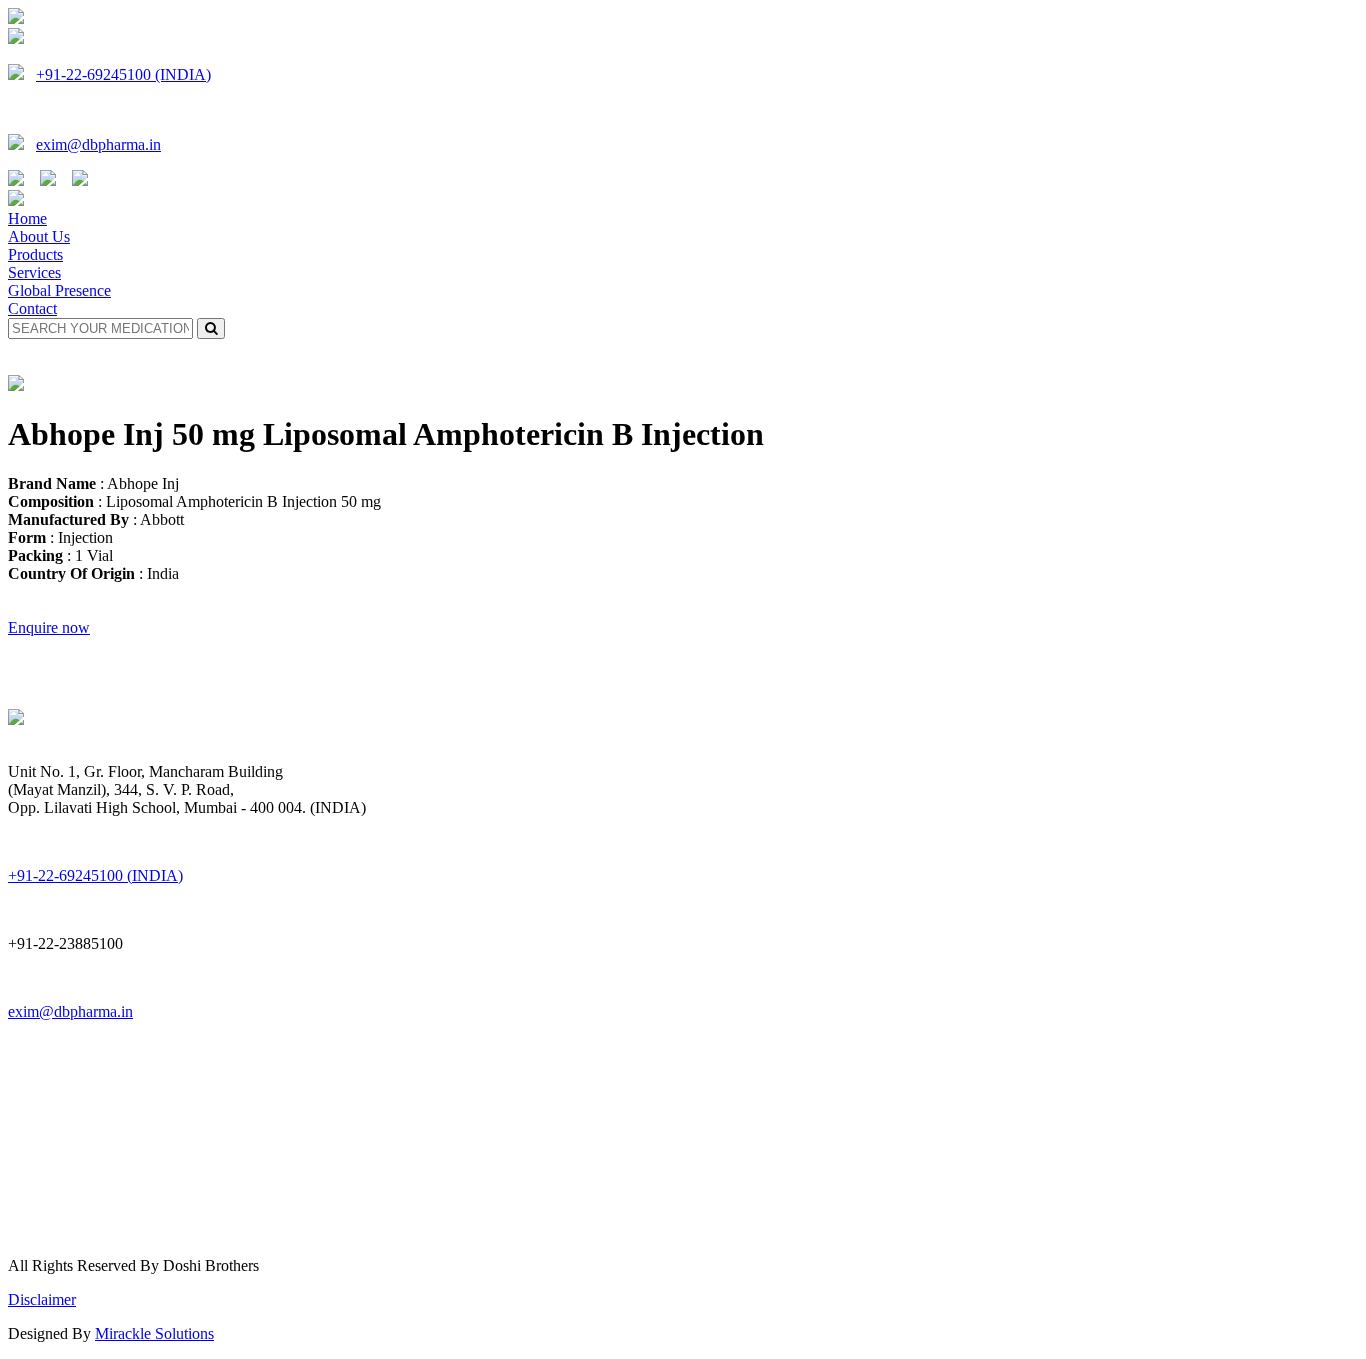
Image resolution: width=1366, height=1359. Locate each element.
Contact (32, 308)
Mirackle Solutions (154, 1333)
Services (34, 272)
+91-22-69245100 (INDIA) (123, 74)
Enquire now (49, 627)
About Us (39, 236)
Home (27, 218)
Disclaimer (42, 1299)
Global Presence (59, 290)
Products (35, 254)
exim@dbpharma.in (98, 144)
